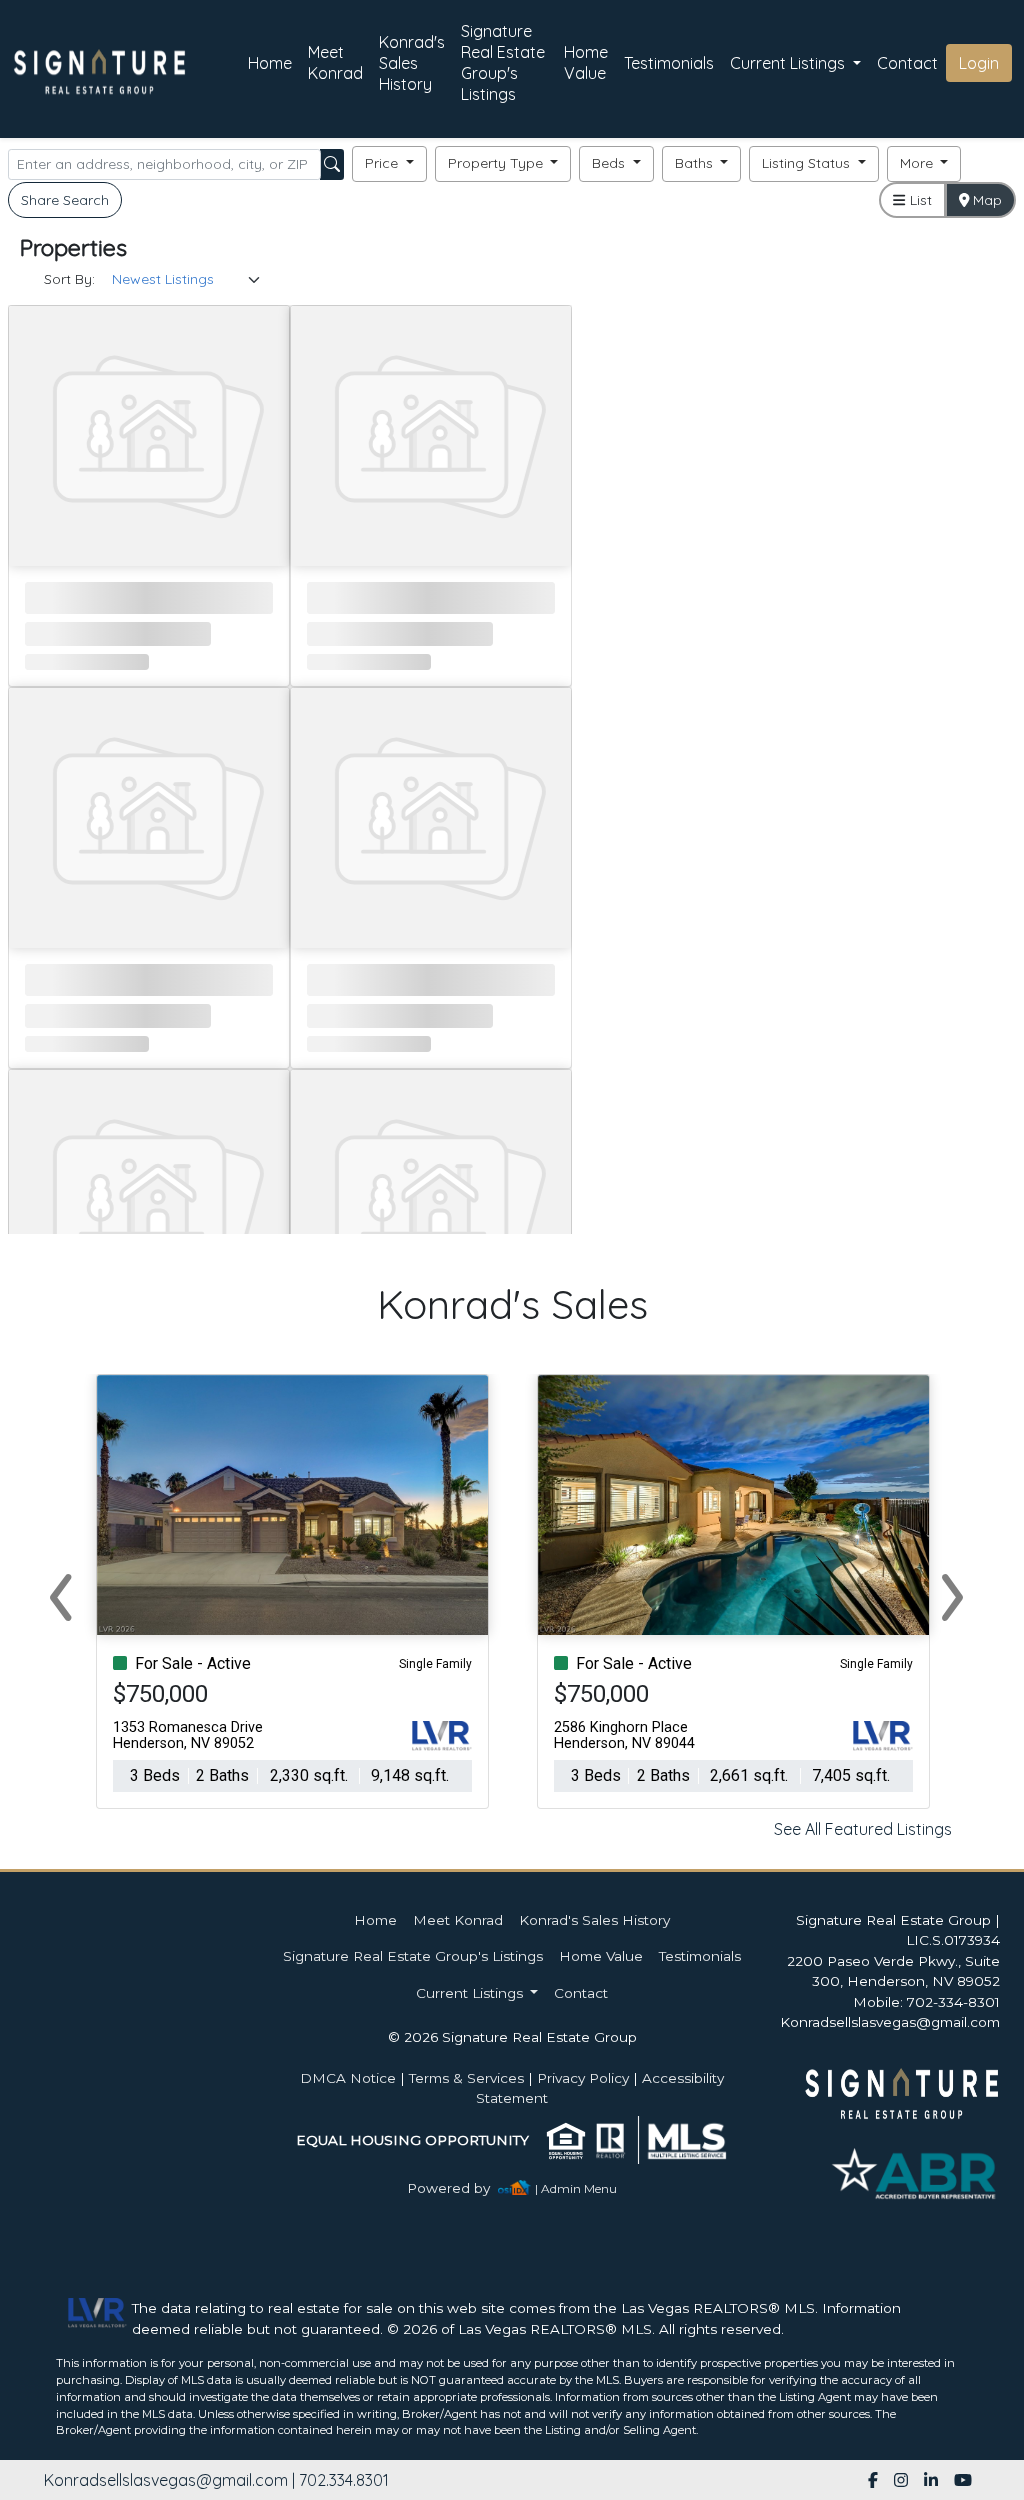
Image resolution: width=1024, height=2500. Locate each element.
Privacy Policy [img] (583, 2078)
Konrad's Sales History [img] (412, 63)
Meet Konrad (335, 62)
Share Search (65, 200)
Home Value (586, 62)
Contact (581, 1993)
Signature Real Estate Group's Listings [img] (503, 62)
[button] (389, 164)
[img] (460, 2188)
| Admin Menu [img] (576, 2188)
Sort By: (69, 279)
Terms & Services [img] (466, 2078)
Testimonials (669, 63)
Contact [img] (907, 63)
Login (979, 63)
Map (985, 200)
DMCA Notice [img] (348, 2078)
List (919, 200)
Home (270, 63)
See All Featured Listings (863, 1829)
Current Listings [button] (789, 63)
